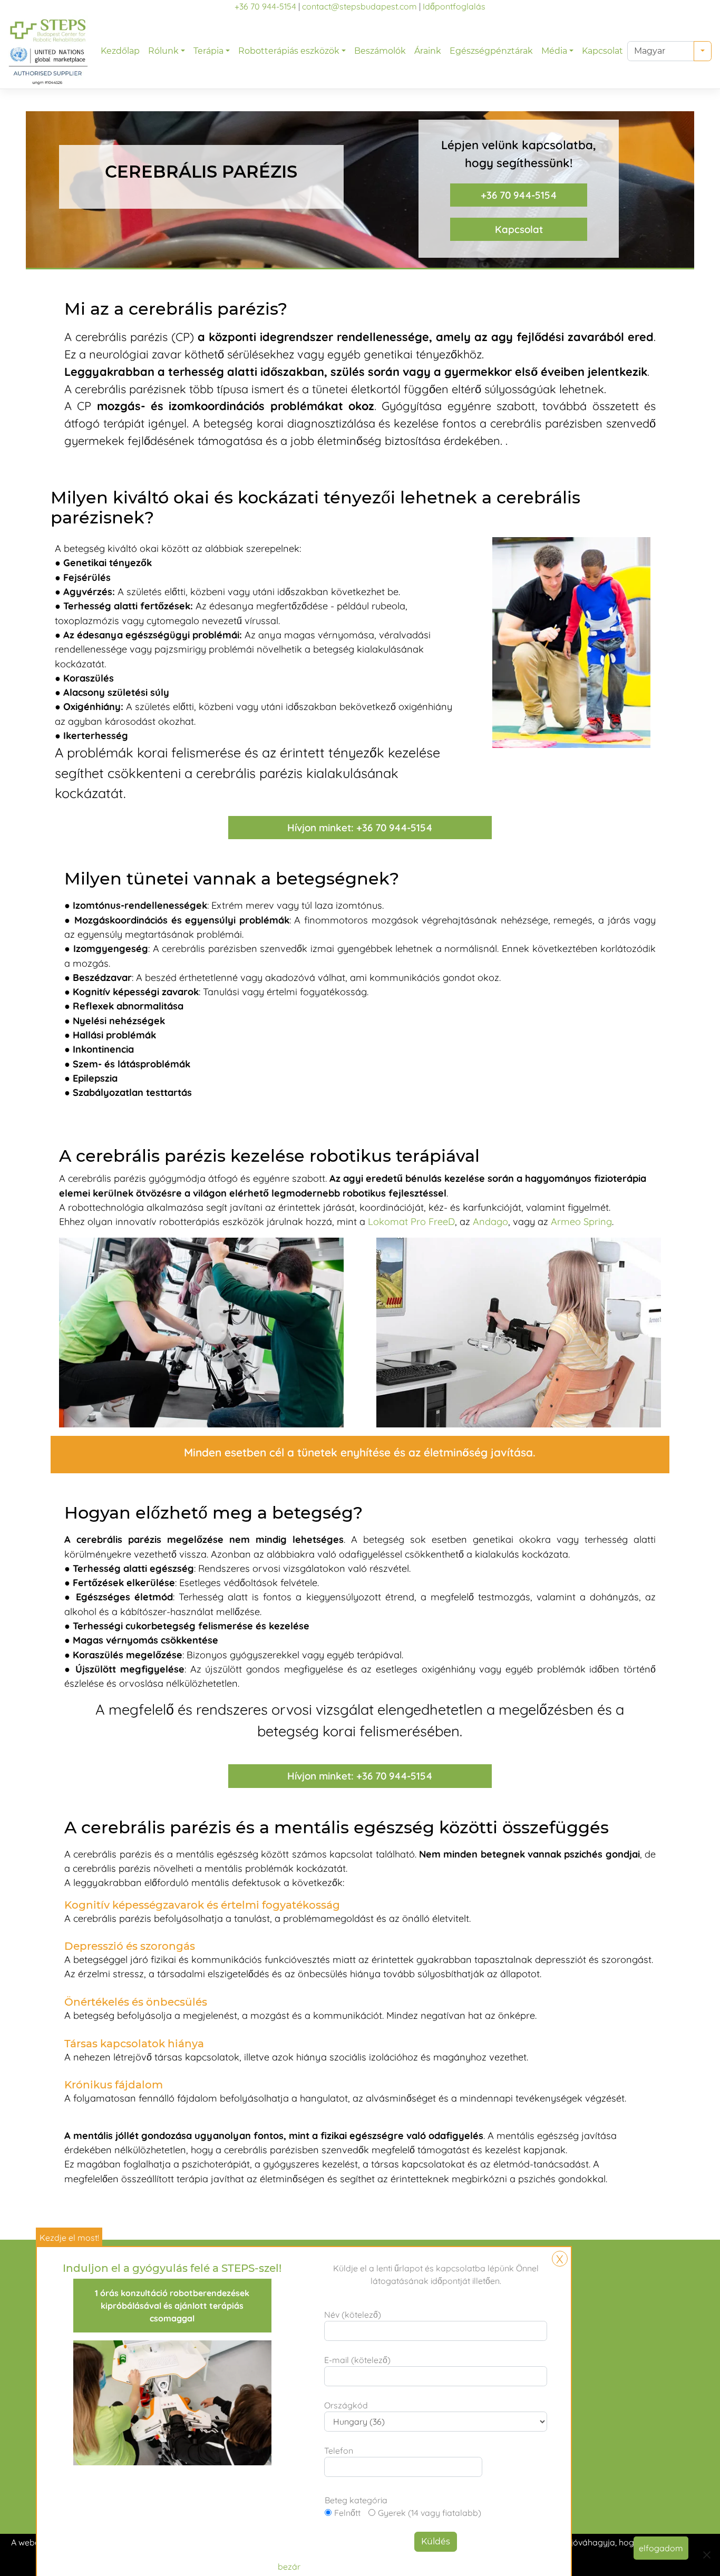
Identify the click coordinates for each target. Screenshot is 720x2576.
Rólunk (163, 51)
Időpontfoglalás (454, 6)
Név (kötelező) (353, 2315)
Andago (490, 1222)
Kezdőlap (120, 51)
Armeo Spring (581, 1222)
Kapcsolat (602, 51)
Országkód (346, 2405)
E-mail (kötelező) (357, 2360)
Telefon (339, 2451)
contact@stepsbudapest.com (359, 6)
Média (554, 51)
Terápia (208, 51)
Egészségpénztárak (491, 51)
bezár (289, 2567)
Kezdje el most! (69, 2238)
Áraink (428, 51)
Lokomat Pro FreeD (411, 1222)
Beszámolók (380, 51)
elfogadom (661, 2548)
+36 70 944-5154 (265, 6)
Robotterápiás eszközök (289, 51)
